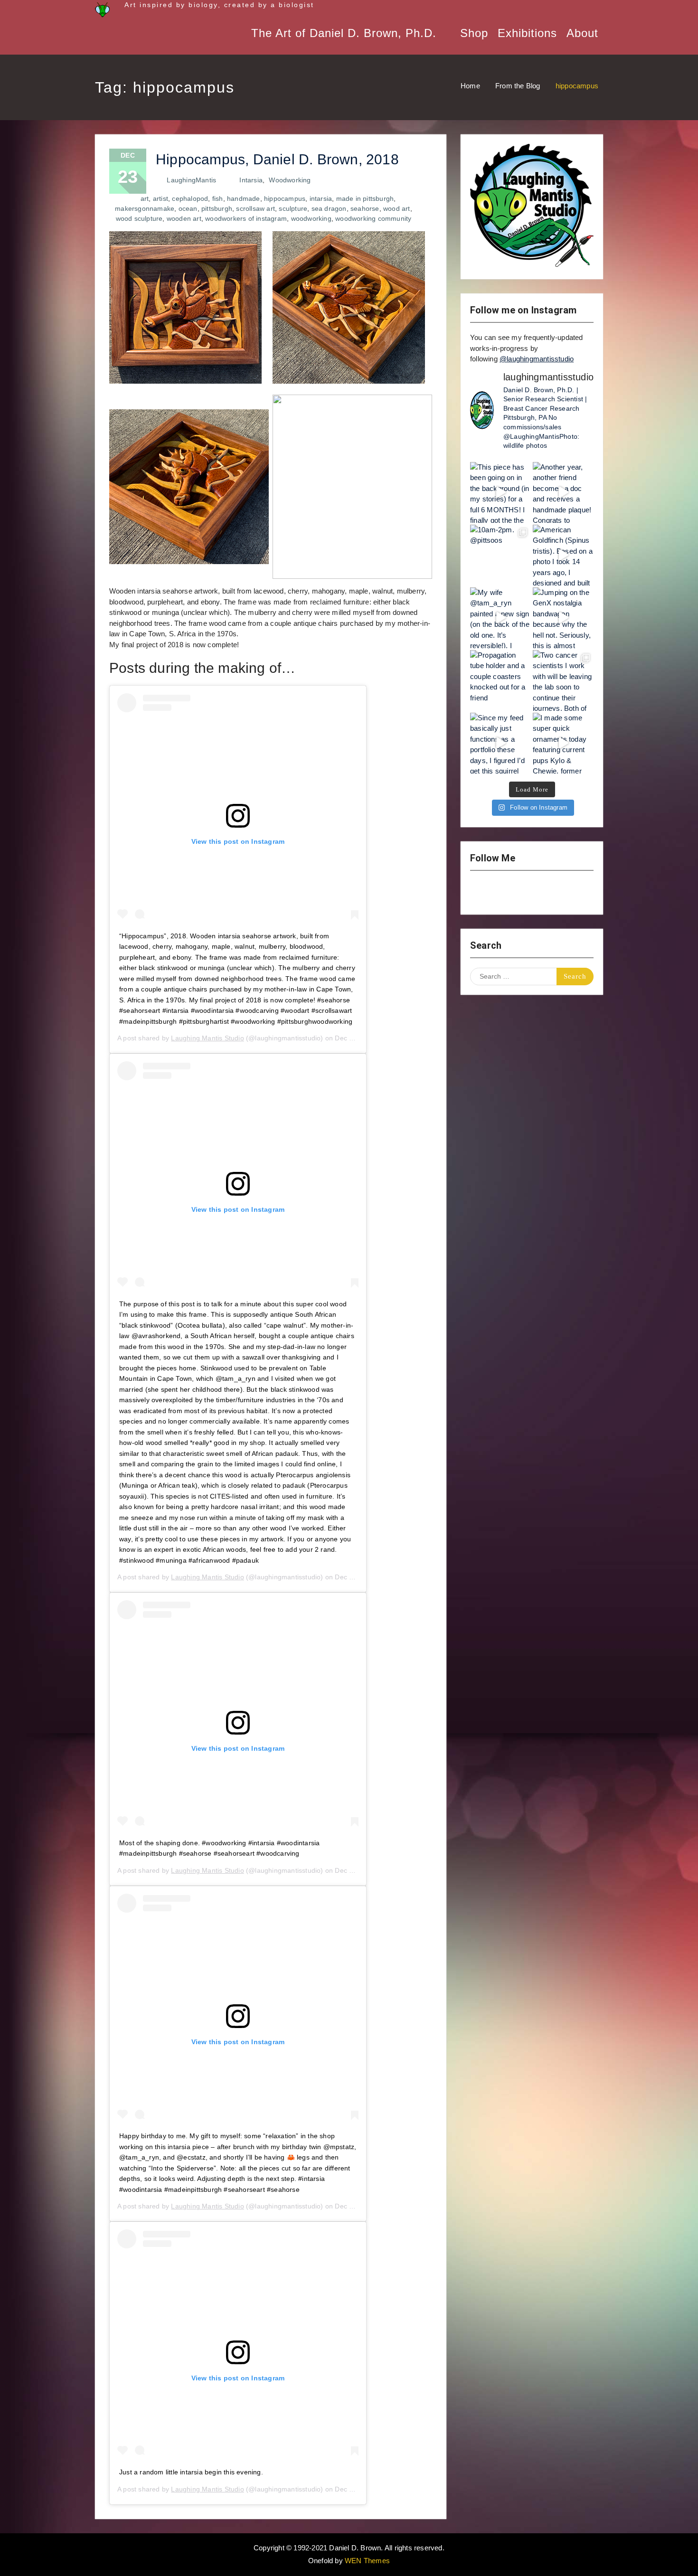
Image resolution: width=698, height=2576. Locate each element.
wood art (397, 208)
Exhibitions (527, 33)
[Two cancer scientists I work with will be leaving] (563, 680)
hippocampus (285, 198)
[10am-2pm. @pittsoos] (500, 555)
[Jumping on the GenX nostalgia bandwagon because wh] (563, 618)
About (582, 33)
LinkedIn (557, 893)
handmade (244, 198)
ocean (188, 208)
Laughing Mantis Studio (207, 1038)
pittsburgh (217, 208)
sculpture (293, 208)
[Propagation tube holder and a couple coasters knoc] (500, 680)
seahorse (365, 208)
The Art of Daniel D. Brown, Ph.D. (344, 33)
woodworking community (373, 218)
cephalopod (190, 198)
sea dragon (329, 208)
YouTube (507, 893)
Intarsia (251, 180)
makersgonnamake (145, 208)
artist (160, 198)
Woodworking (290, 180)
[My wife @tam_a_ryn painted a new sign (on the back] (500, 618)
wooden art (184, 218)
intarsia (321, 198)
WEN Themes (367, 2561)
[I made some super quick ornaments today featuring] (563, 743)
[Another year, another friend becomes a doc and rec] (563, 492)
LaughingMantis (191, 180)
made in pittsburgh (365, 198)
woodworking (311, 218)
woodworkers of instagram (246, 218)
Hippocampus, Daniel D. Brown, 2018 (277, 159)
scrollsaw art (255, 208)
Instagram (482, 893)
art (145, 198)
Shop (474, 33)
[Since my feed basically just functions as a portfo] (500, 743)
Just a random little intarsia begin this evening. (191, 2472)
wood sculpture (139, 218)
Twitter (532, 893)
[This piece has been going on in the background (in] (500, 492)
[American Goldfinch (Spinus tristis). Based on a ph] (563, 555)
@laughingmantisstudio (537, 359)
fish (218, 198)
